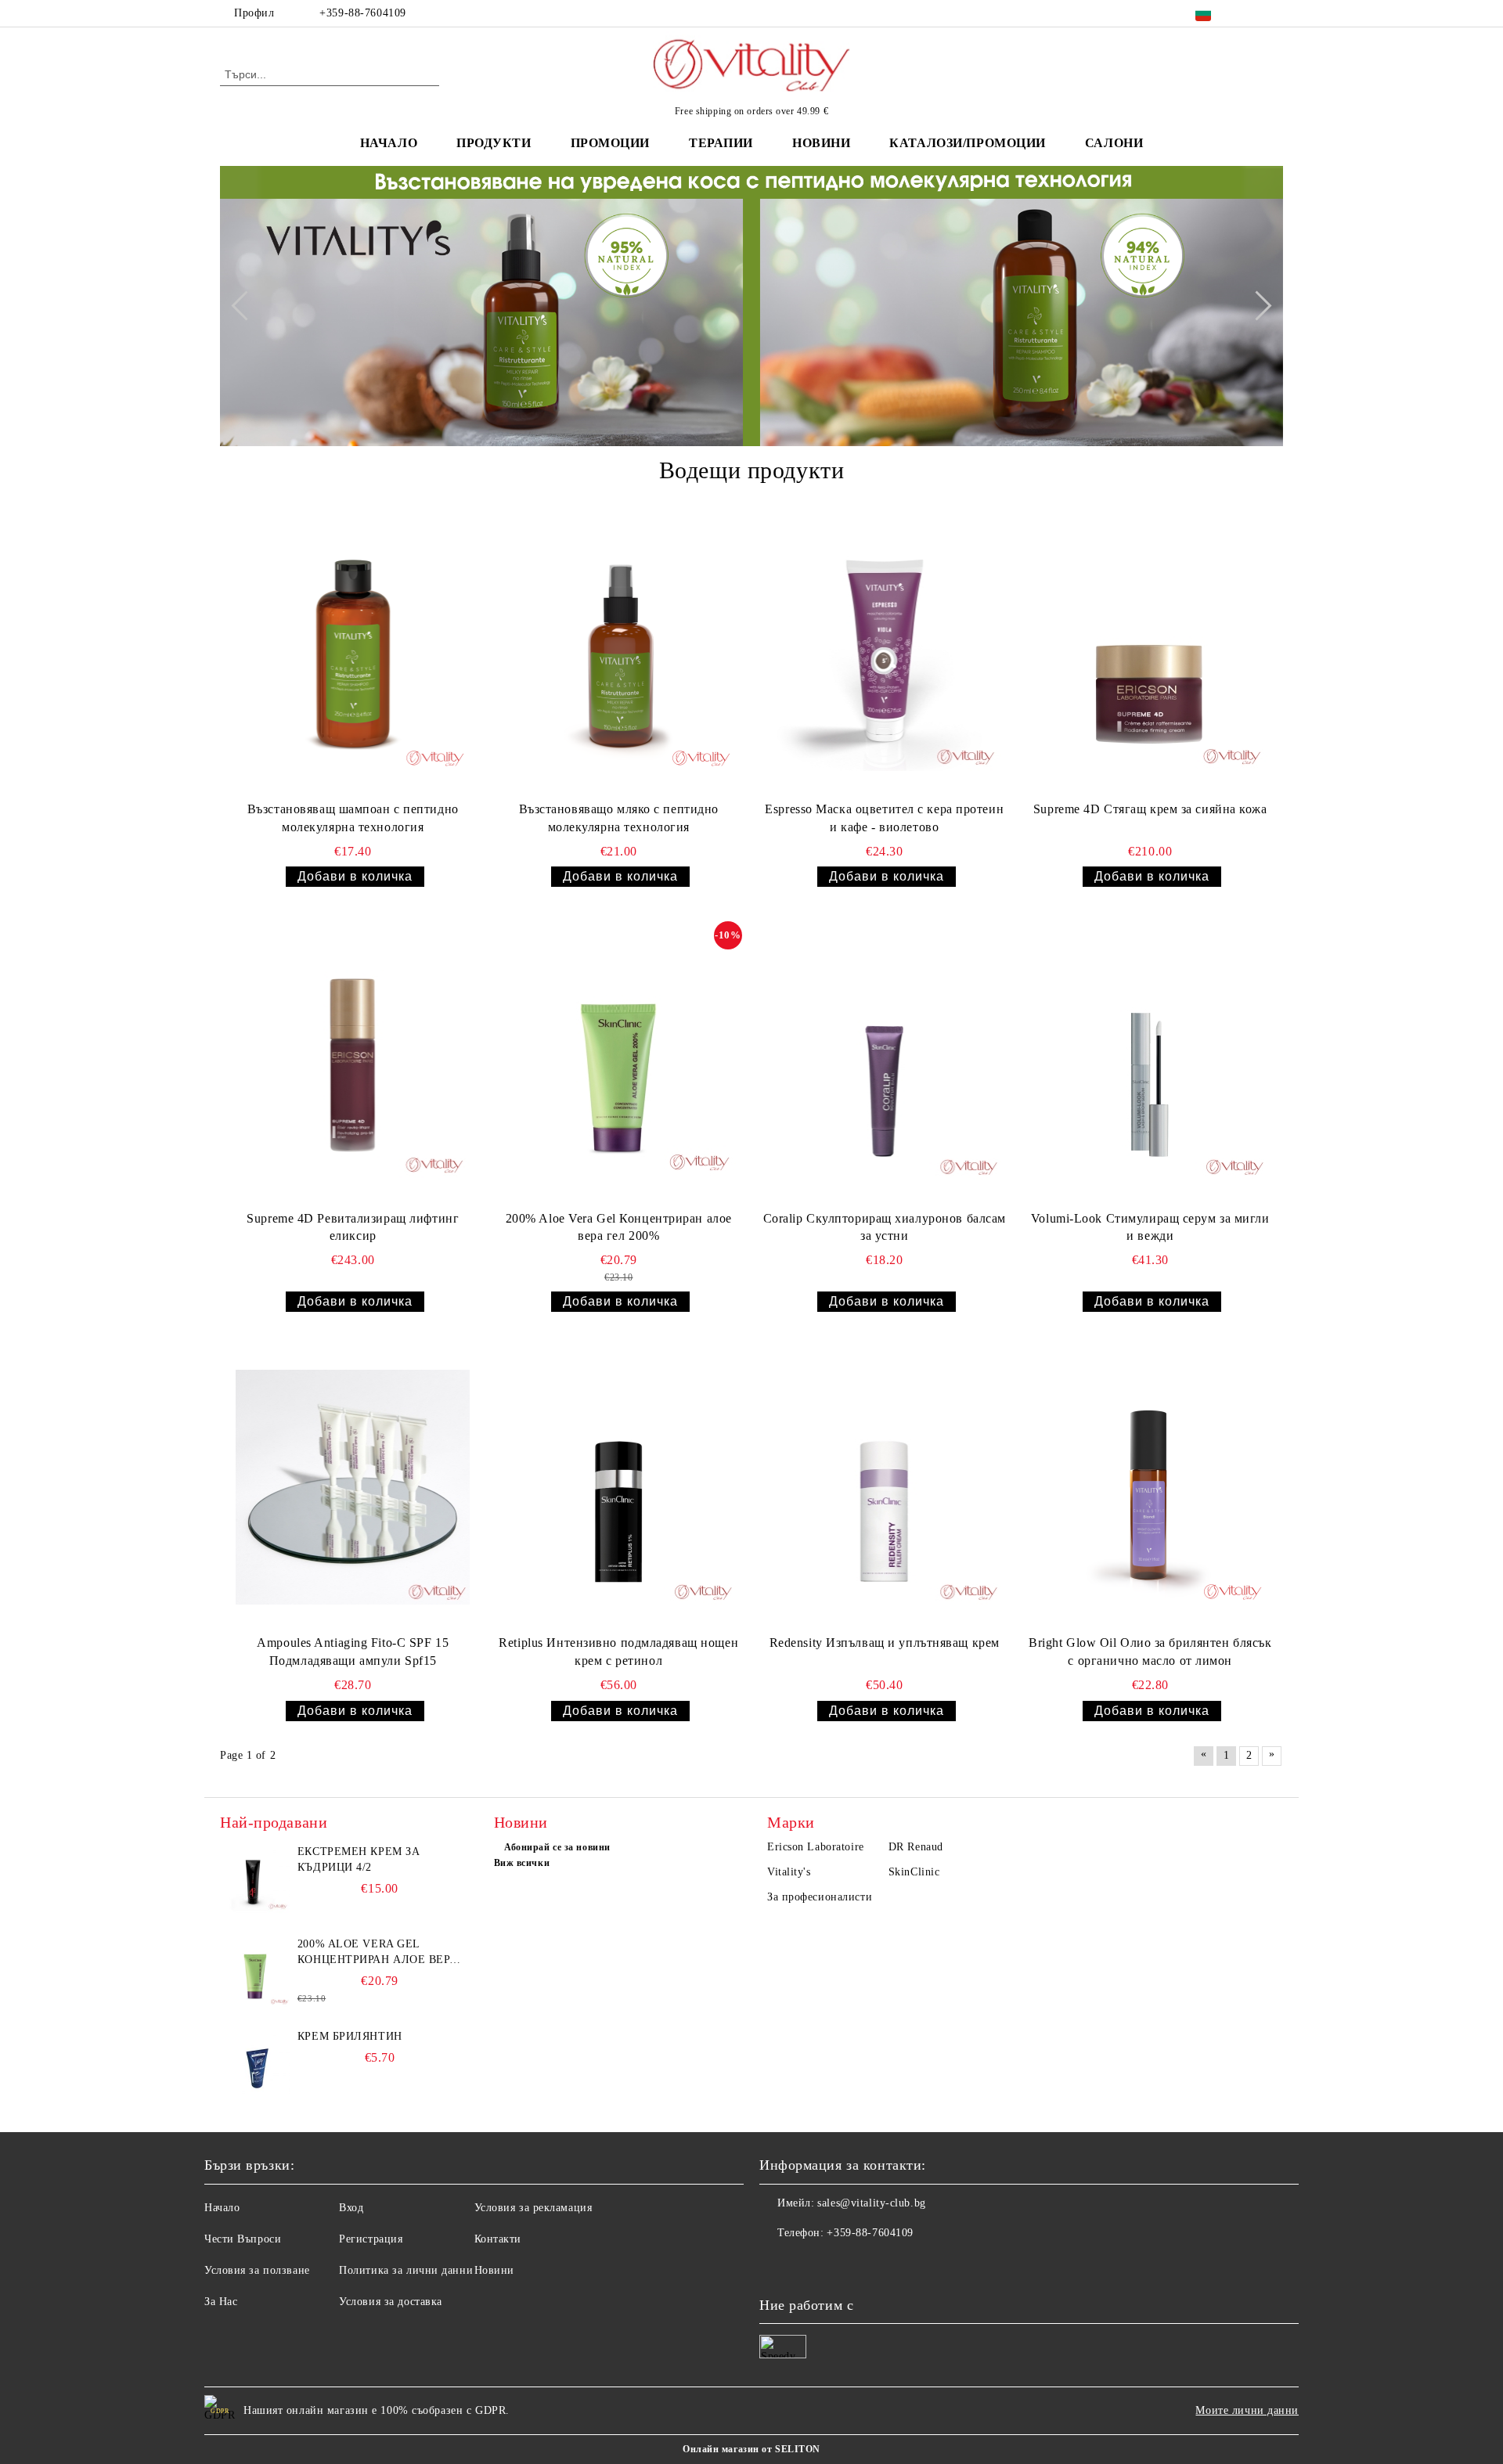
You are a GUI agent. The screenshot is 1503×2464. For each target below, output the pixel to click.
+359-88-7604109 (362, 13)
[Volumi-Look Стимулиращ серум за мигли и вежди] (1150, 1062)
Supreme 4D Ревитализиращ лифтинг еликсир (353, 1227)
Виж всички (522, 1863)
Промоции (610, 143)
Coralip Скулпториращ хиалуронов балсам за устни (885, 1227)
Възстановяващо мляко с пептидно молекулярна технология (619, 818)
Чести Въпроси (243, 2239)
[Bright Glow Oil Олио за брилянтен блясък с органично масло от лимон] (1150, 1487)
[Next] (1256, 306)
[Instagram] (1274, 13)
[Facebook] (1251, 13)
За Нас (221, 2302)
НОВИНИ (821, 143)
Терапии (721, 143)
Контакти (498, 2239)
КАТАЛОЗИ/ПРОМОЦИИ (968, 143)
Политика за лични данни (406, 2270)
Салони (1114, 143)
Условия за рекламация (533, 2208)
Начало (389, 143)
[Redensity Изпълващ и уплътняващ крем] (885, 1487)
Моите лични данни (1247, 2410)
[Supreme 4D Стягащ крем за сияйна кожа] (1150, 654)
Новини (494, 2270)
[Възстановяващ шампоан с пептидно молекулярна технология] (353, 654)
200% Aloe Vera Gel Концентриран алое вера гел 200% (619, 1227)
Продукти (494, 143)
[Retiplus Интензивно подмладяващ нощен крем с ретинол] (618, 1487)
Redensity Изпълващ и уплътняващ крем (885, 1643)
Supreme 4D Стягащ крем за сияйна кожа (1150, 809)
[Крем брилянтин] (255, 2064)
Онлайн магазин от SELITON (751, 2449)
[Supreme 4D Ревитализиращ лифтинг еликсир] (353, 1062)
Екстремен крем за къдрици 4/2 (359, 1859)
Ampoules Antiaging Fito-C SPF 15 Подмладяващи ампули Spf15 (353, 1652)
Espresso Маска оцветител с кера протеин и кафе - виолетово (884, 818)
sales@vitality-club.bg (871, 2203)
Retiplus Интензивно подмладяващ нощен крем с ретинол (618, 1652)
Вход (351, 2208)
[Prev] (246, 306)
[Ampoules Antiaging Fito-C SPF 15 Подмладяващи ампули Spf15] (353, 1487)
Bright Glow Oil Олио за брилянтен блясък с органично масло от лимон (1150, 1652)
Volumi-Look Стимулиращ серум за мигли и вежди (1150, 1227)
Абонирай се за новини (557, 1847)
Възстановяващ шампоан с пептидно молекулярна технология (353, 818)
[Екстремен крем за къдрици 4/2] (255, 1879)
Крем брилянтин (350, 2036)
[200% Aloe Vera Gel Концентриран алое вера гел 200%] (618, 1062)
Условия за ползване (257, 2270)
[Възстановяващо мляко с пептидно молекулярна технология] (618, 654)
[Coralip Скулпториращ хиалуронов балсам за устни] (885, 1062)
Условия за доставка (391, 2302)
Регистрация (371, 2239)
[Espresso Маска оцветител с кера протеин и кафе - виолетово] (885, 654)
